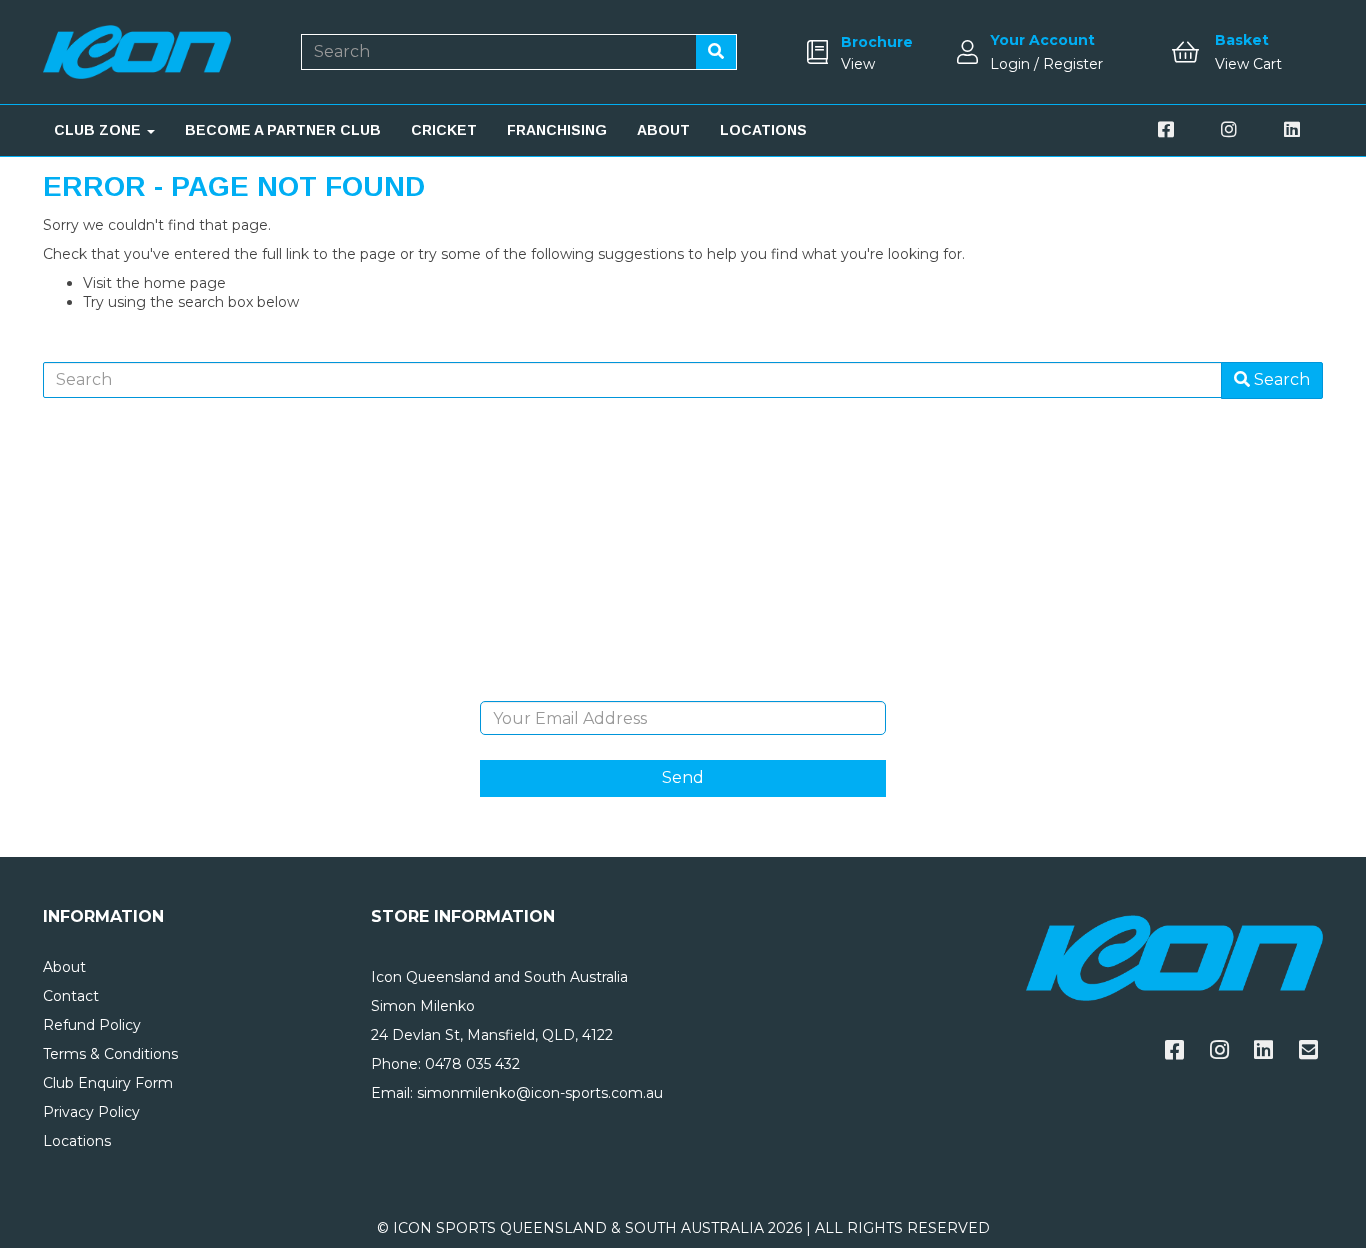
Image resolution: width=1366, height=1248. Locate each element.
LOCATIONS (763, 130)
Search (1280, 379)
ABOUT (663, 130)
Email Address (682, 686)
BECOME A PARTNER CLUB (283, 130)
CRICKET (444, 130)
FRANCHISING (557, 130)
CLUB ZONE (99, 130)
